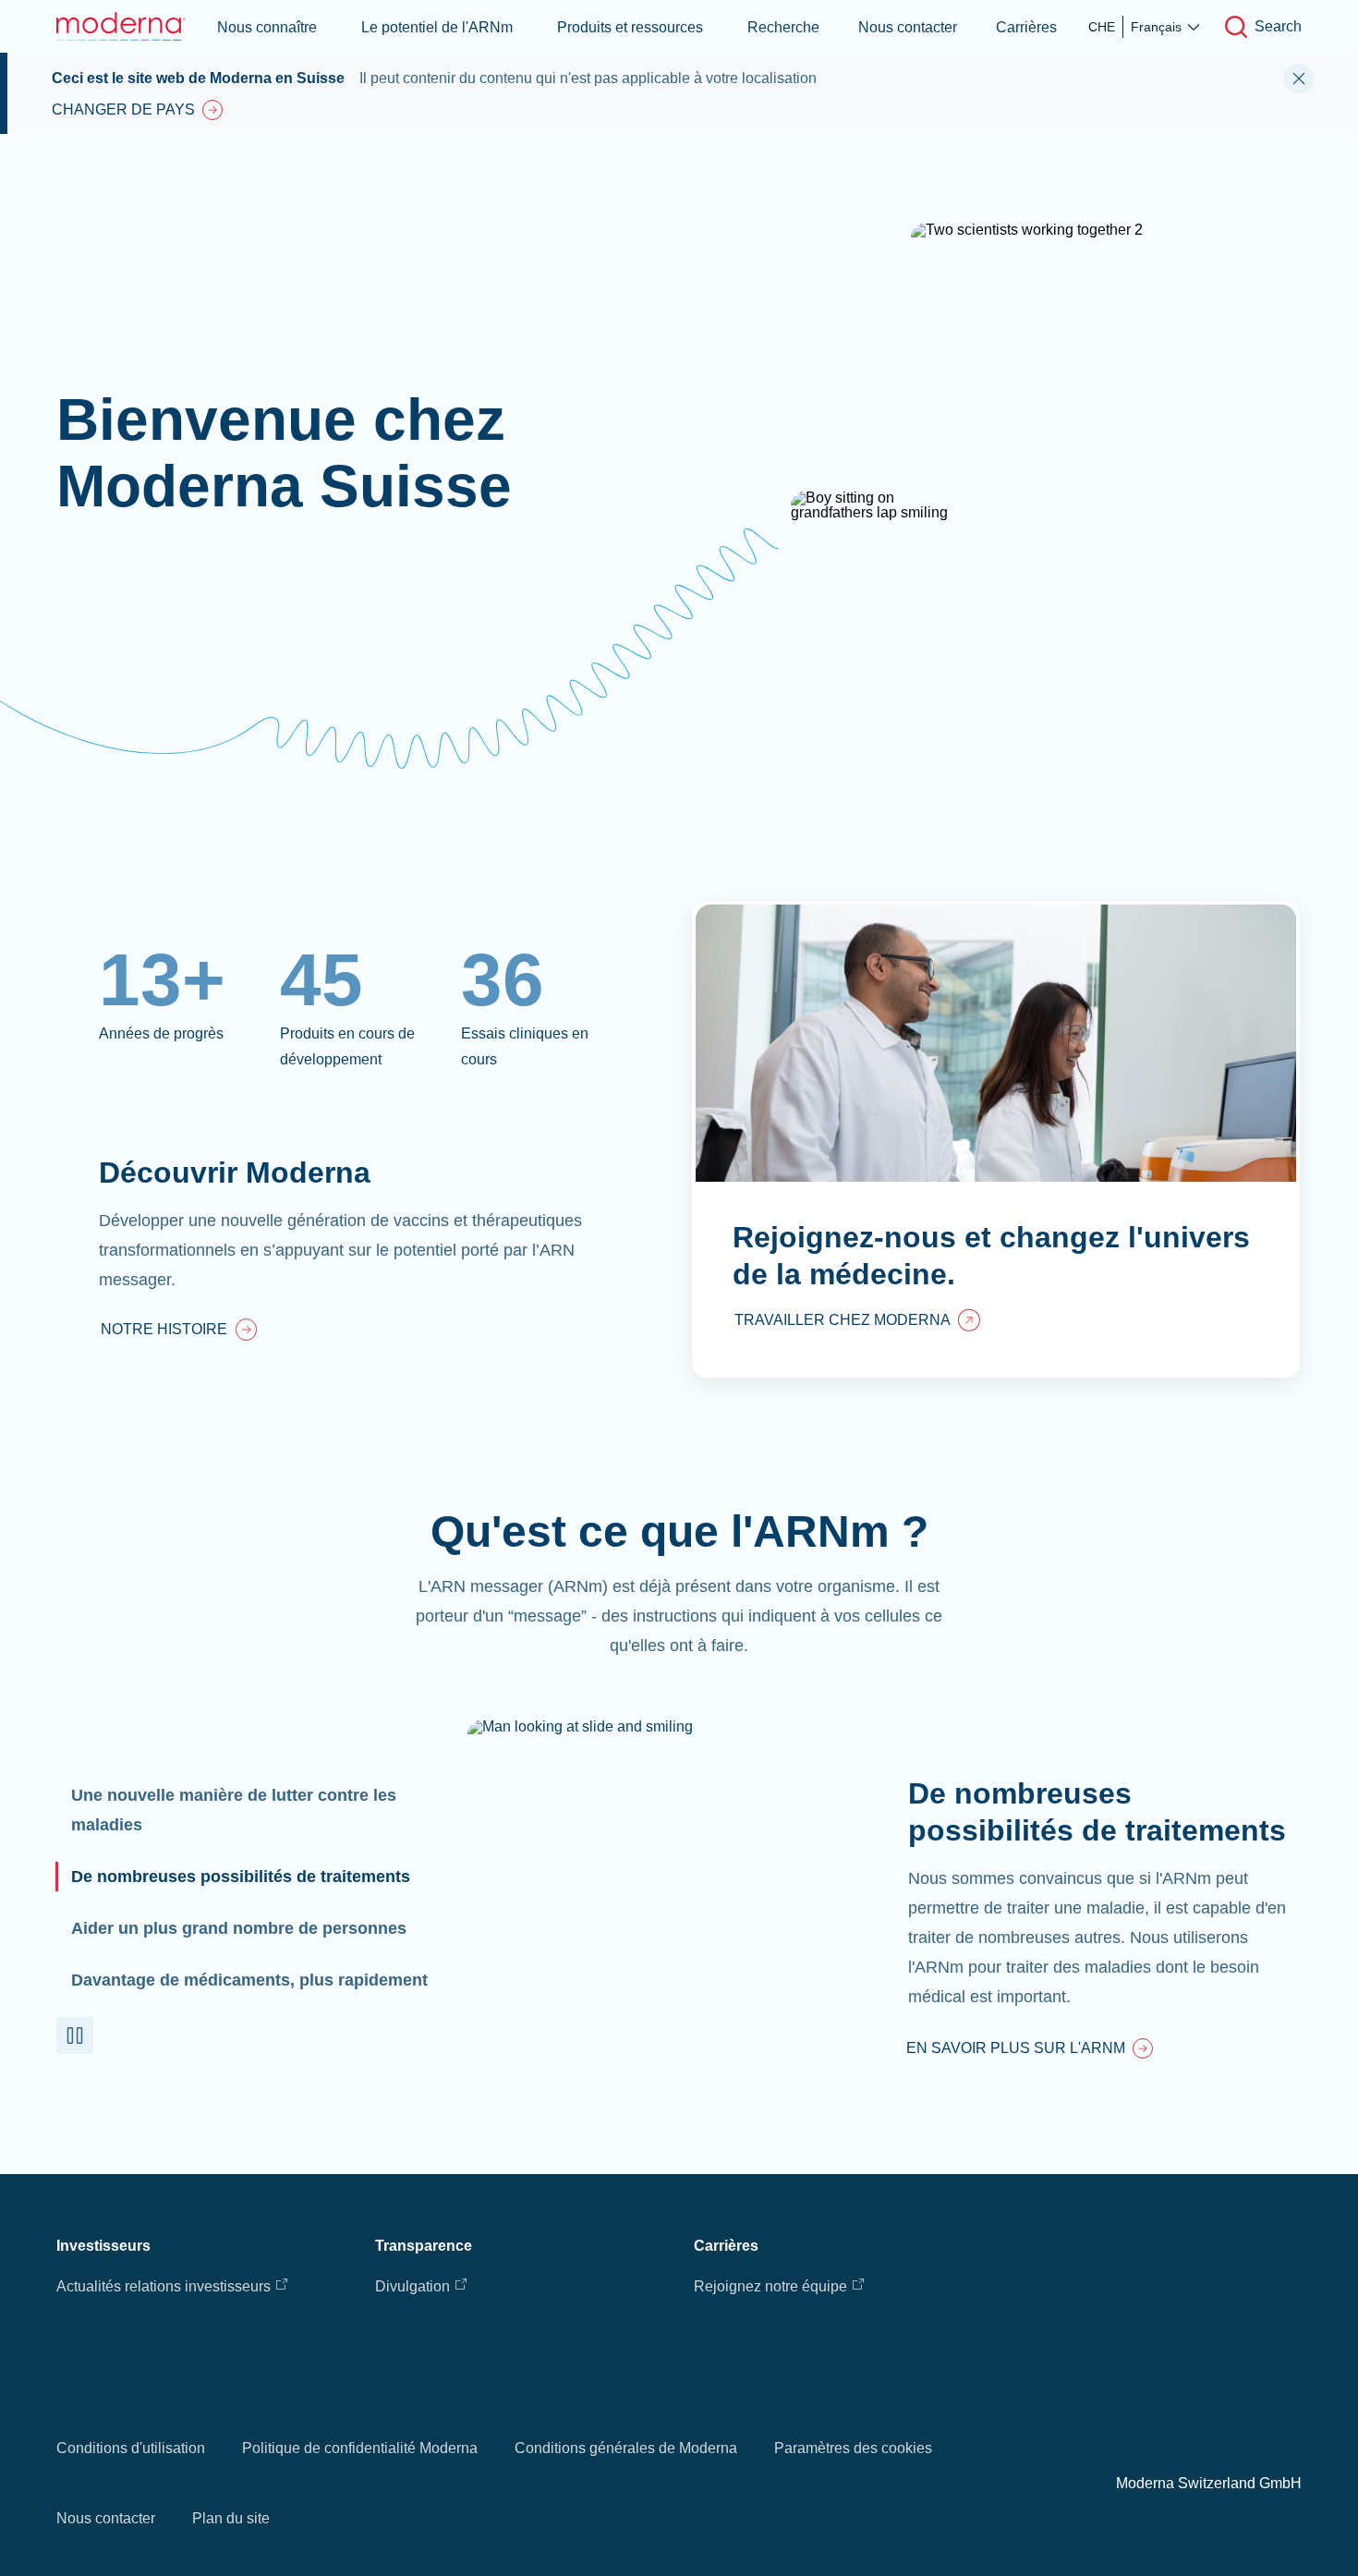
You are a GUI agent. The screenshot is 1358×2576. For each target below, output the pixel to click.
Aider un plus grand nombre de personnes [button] (239, 1928)
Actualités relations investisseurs (164, 2286)
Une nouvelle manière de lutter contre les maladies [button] (234, 1810)
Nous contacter (908, 27)
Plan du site (231, 2518)
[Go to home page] (121, 26)
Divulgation (412, 2286)
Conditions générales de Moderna (626, 2448)
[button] (75, 2035)
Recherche (783, 27)
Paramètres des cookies (853, 2448)
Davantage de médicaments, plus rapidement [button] (249, 1980)
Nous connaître (267, 27)
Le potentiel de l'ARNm (437, 27)
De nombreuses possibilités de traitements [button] (241, 1877)
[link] (179, 1331)
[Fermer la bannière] (1299, 79)
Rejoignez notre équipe (770, 2286)
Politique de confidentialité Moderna (360, 2448)
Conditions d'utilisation (131, 2448)
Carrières (1026, 27)
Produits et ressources (630, 27)
